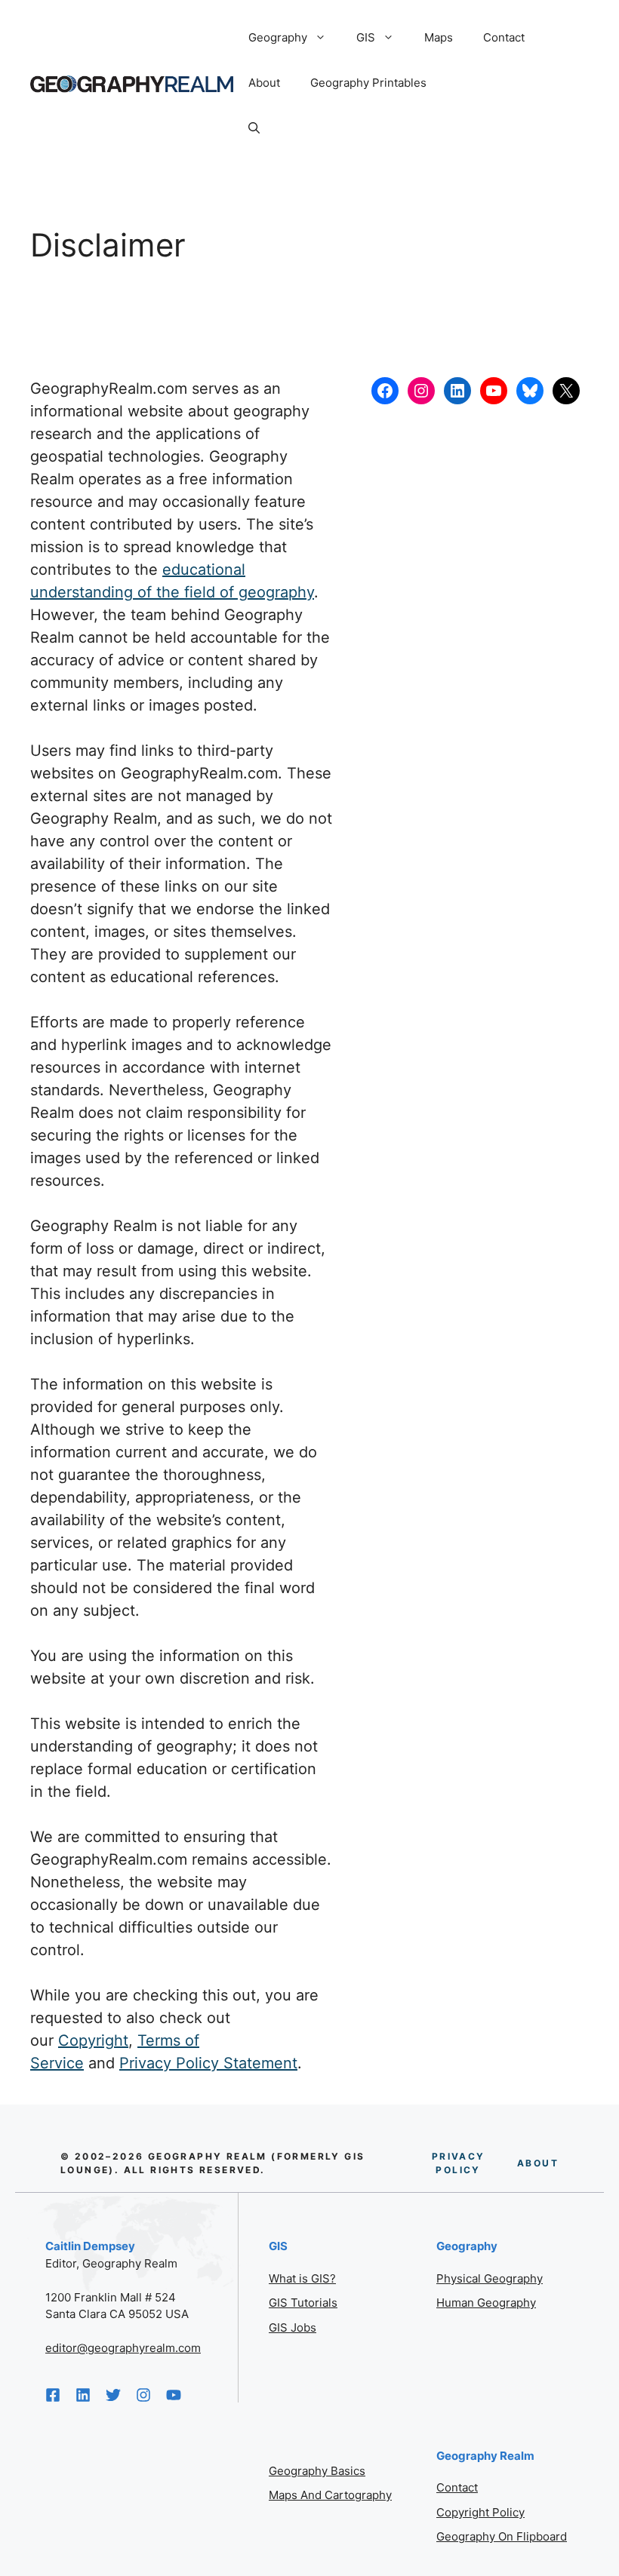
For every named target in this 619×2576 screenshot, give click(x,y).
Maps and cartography (330, 2495)
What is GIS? (302, 2278)
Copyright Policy (480, 2512)
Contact (504, 37)
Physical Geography (490, 2278)
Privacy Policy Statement (208, 2063)
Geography (278, 37)
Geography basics (317, 2471)
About (264, 83)
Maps (439, 37)
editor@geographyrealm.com (123, 2348)
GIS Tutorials (303, 2303)
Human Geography (486, 2303)
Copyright (93, 2040)
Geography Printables (368, 83)
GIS (366, 37)
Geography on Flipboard (502, 2536)
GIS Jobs (293, 2327)
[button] (254, 128)
